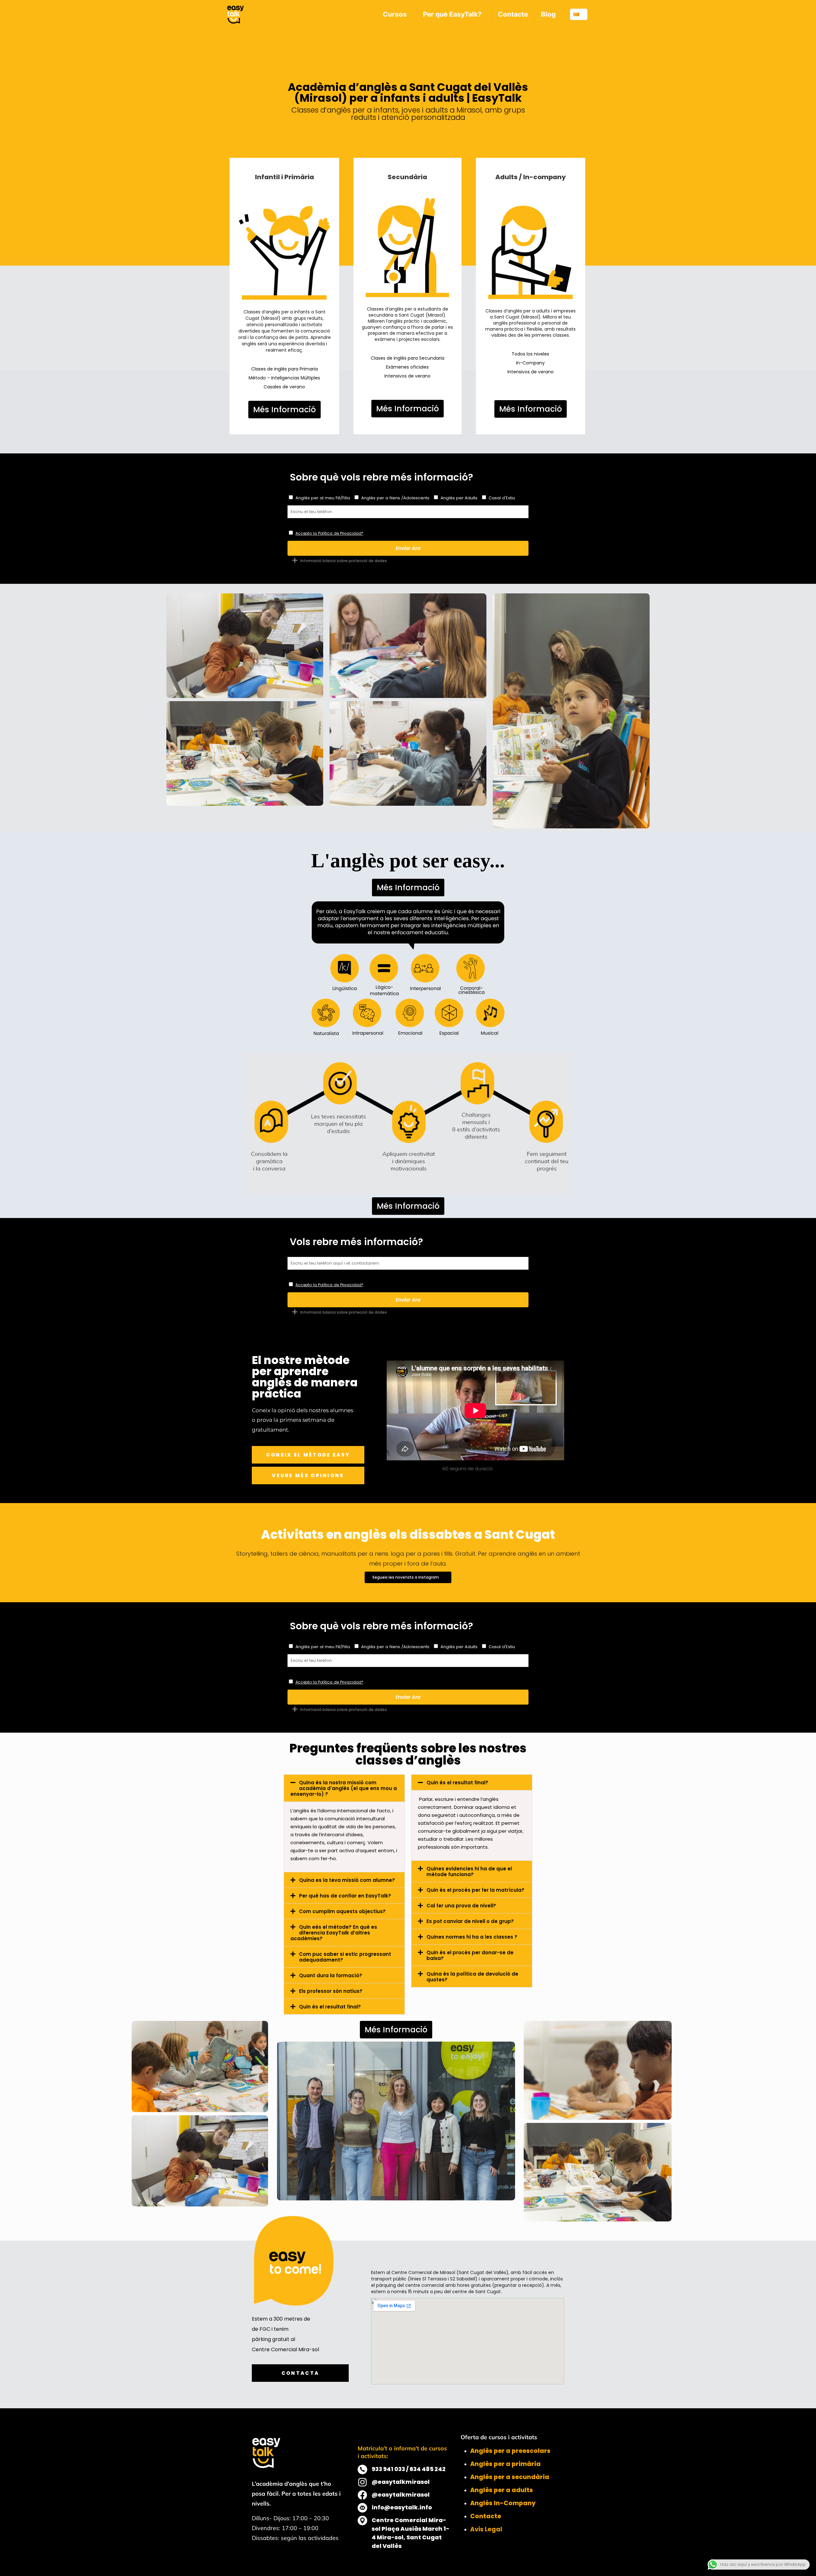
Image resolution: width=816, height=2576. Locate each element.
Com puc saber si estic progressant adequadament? (345, 1957)
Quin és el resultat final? (330, 2007)
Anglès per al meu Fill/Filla (323, 498)
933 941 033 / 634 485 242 (409, 2469)
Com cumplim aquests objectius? (342, 1911)
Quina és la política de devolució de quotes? (472, 1977)
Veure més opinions (308, 1475)
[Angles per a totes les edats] (236, 14)
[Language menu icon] (579, 14)
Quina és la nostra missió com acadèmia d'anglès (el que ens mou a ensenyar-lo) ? (344, 1788)
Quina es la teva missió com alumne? (347, 1880)
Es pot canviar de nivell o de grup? (470, 1921)
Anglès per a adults (502, 2490)
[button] (408, 560)
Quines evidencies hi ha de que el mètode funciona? (469, 1871)
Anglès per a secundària (510, 2477)
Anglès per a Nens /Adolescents (395, 498)
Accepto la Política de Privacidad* (329, 533)
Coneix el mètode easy (308, 1455)
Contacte (486, 2516)
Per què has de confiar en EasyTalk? (345, 1896)
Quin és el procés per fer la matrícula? (475, 1890)
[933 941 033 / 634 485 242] (362, 2470)
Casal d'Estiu (502, 498)
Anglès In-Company (503, 2503)
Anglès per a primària (505, 2464)
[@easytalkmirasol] (362, 2482)
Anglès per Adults (459, 498)
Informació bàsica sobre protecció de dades (344, 561)
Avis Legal (486, 2529)
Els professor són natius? (331, 1991)
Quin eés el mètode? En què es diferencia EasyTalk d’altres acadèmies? (334, 1933)
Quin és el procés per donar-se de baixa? (470, 1955)
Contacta (300, 2373)
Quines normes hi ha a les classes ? (472, 1937)
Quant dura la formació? (331, 1975)
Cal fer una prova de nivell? (461, 1906)
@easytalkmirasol (401, 2482)
